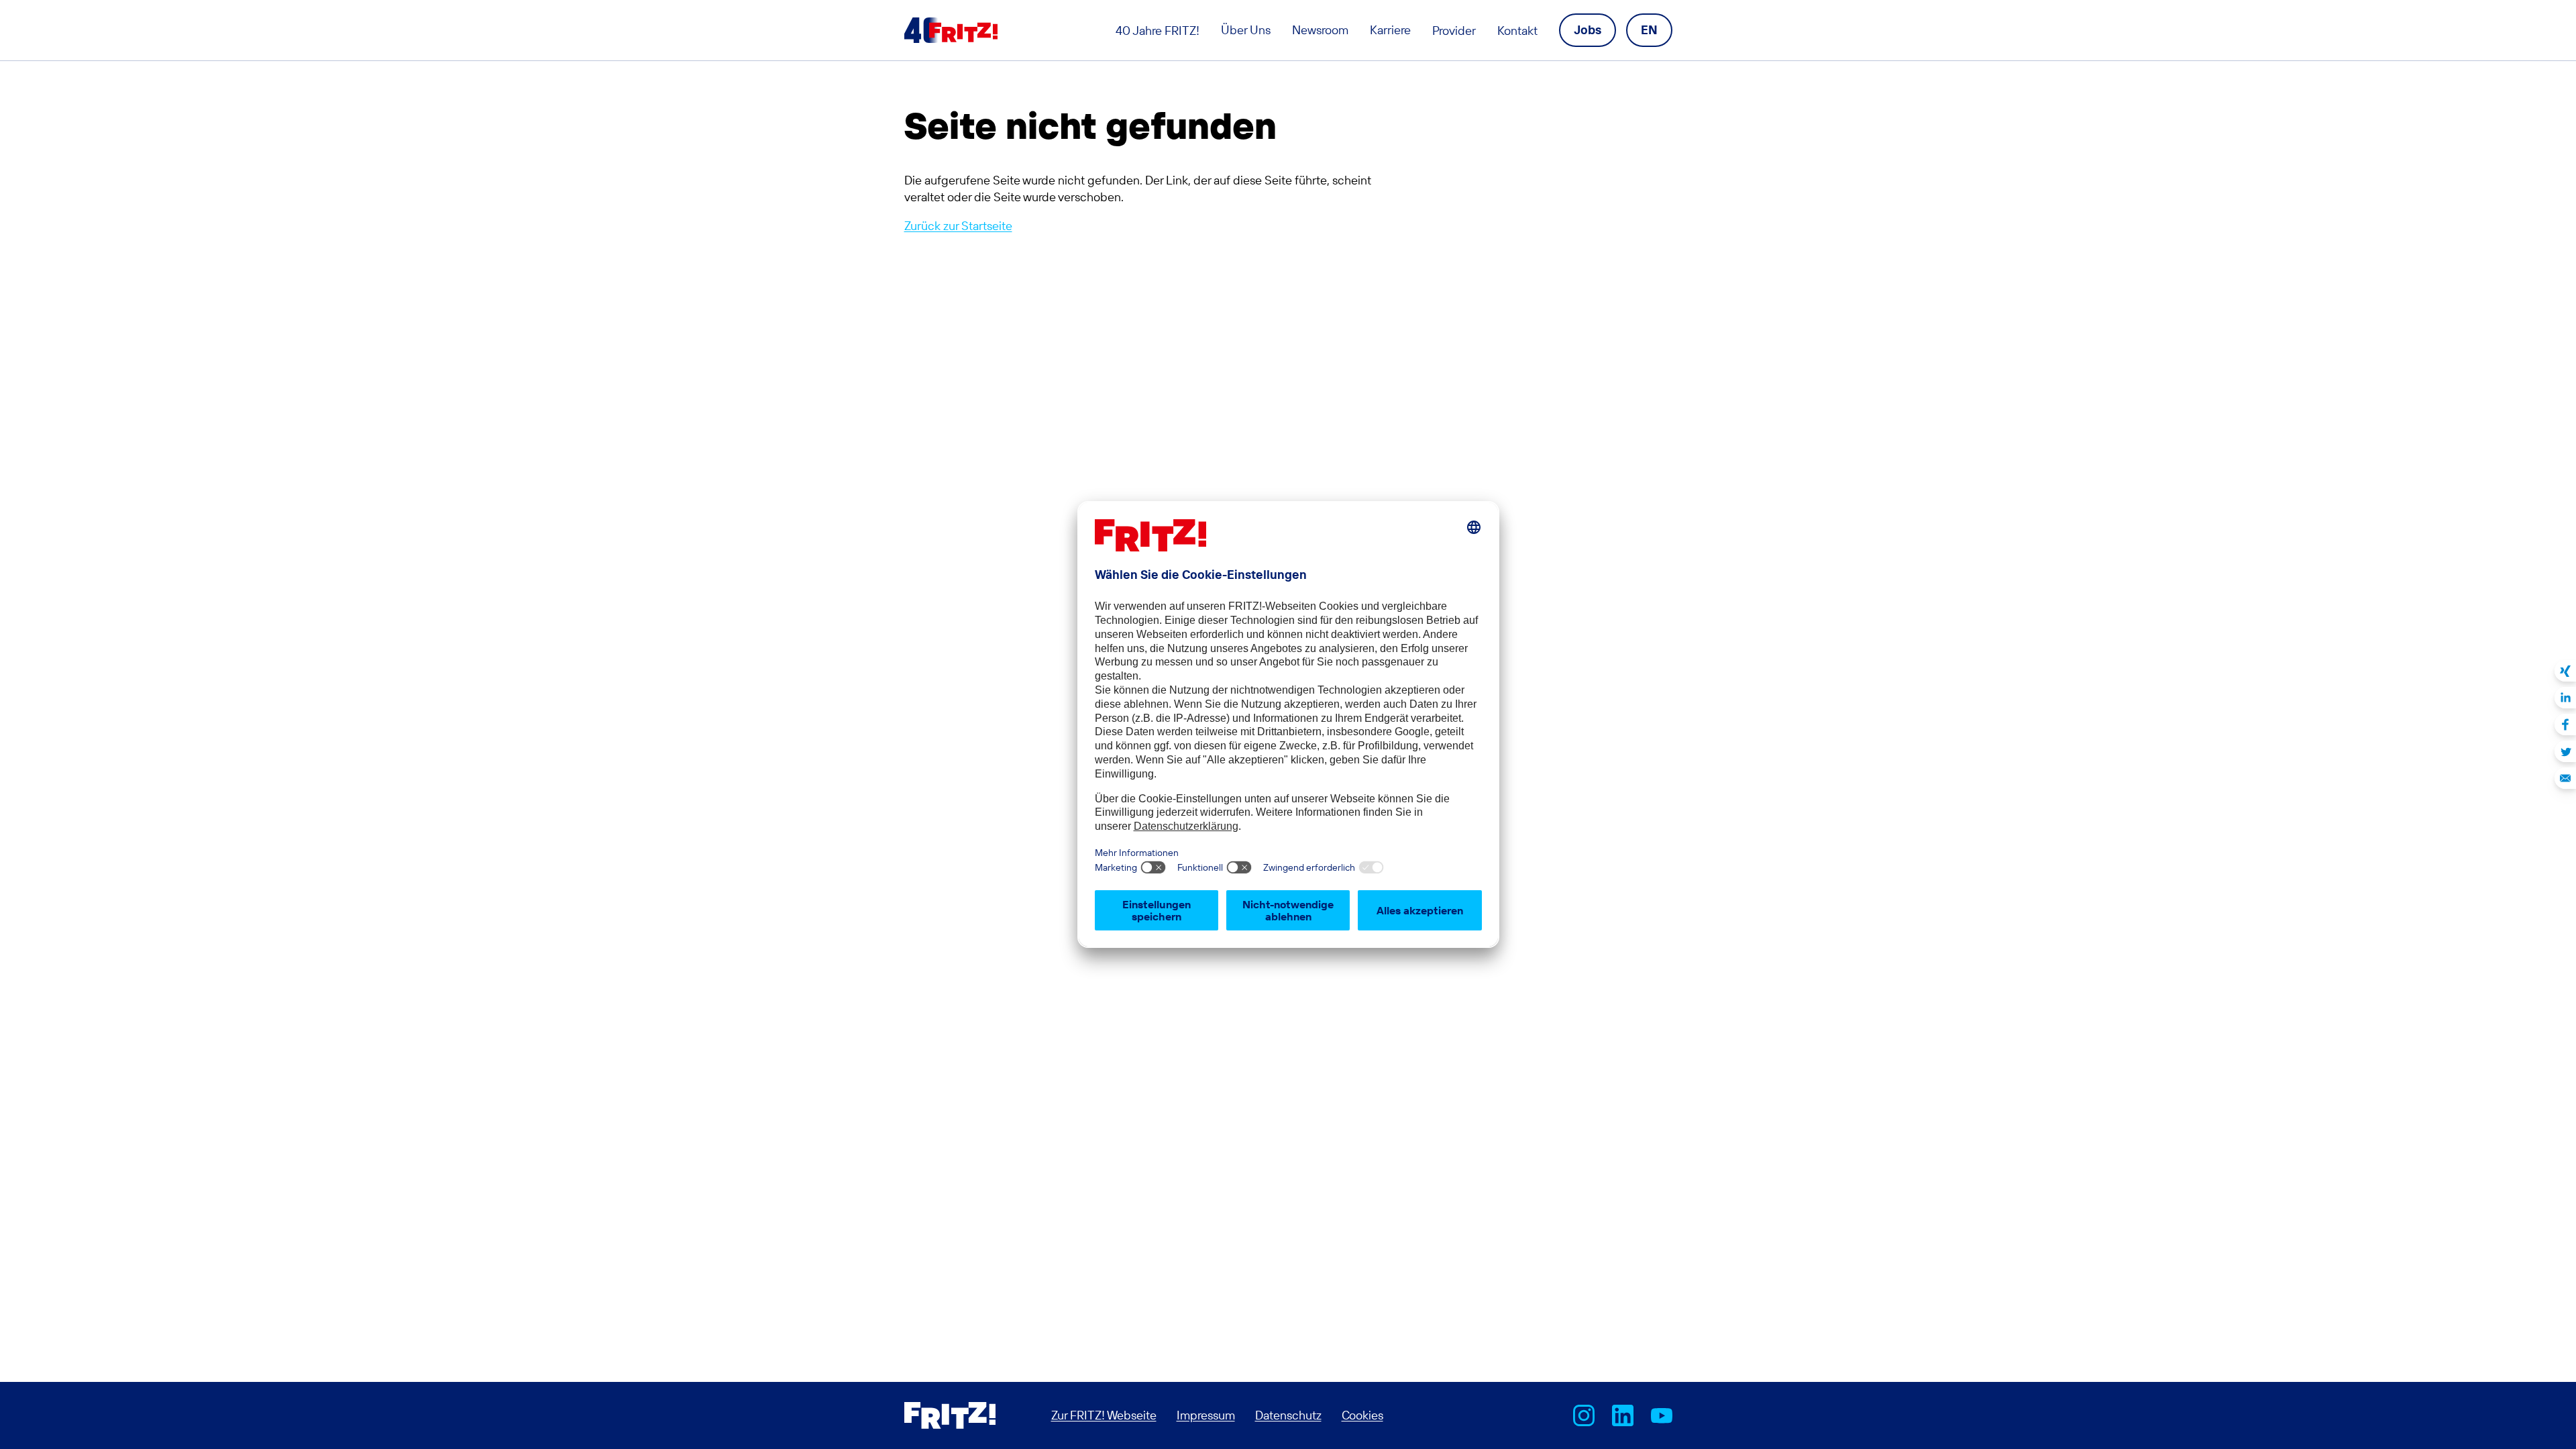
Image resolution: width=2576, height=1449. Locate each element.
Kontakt (1517, 31)
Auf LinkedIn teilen (2565, 698)
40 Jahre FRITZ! (1158, 31)
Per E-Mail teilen (2565, 778)
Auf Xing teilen (2565, 671)
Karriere (1390, 30)
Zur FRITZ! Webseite (1104, 1415)
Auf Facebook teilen (2565, 724)
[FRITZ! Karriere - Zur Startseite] (951, 30)
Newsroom (1320, 30)
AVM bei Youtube (1662, 1415)
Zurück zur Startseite (958, 226)
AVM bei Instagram (1584, 1415)
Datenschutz (1288, 1415)
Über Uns (1246, 30)
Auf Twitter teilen (2565, 751)
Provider (1454, 31)
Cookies (1362, 1415)
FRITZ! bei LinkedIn (1623, 1415)
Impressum (1206, 1415)
